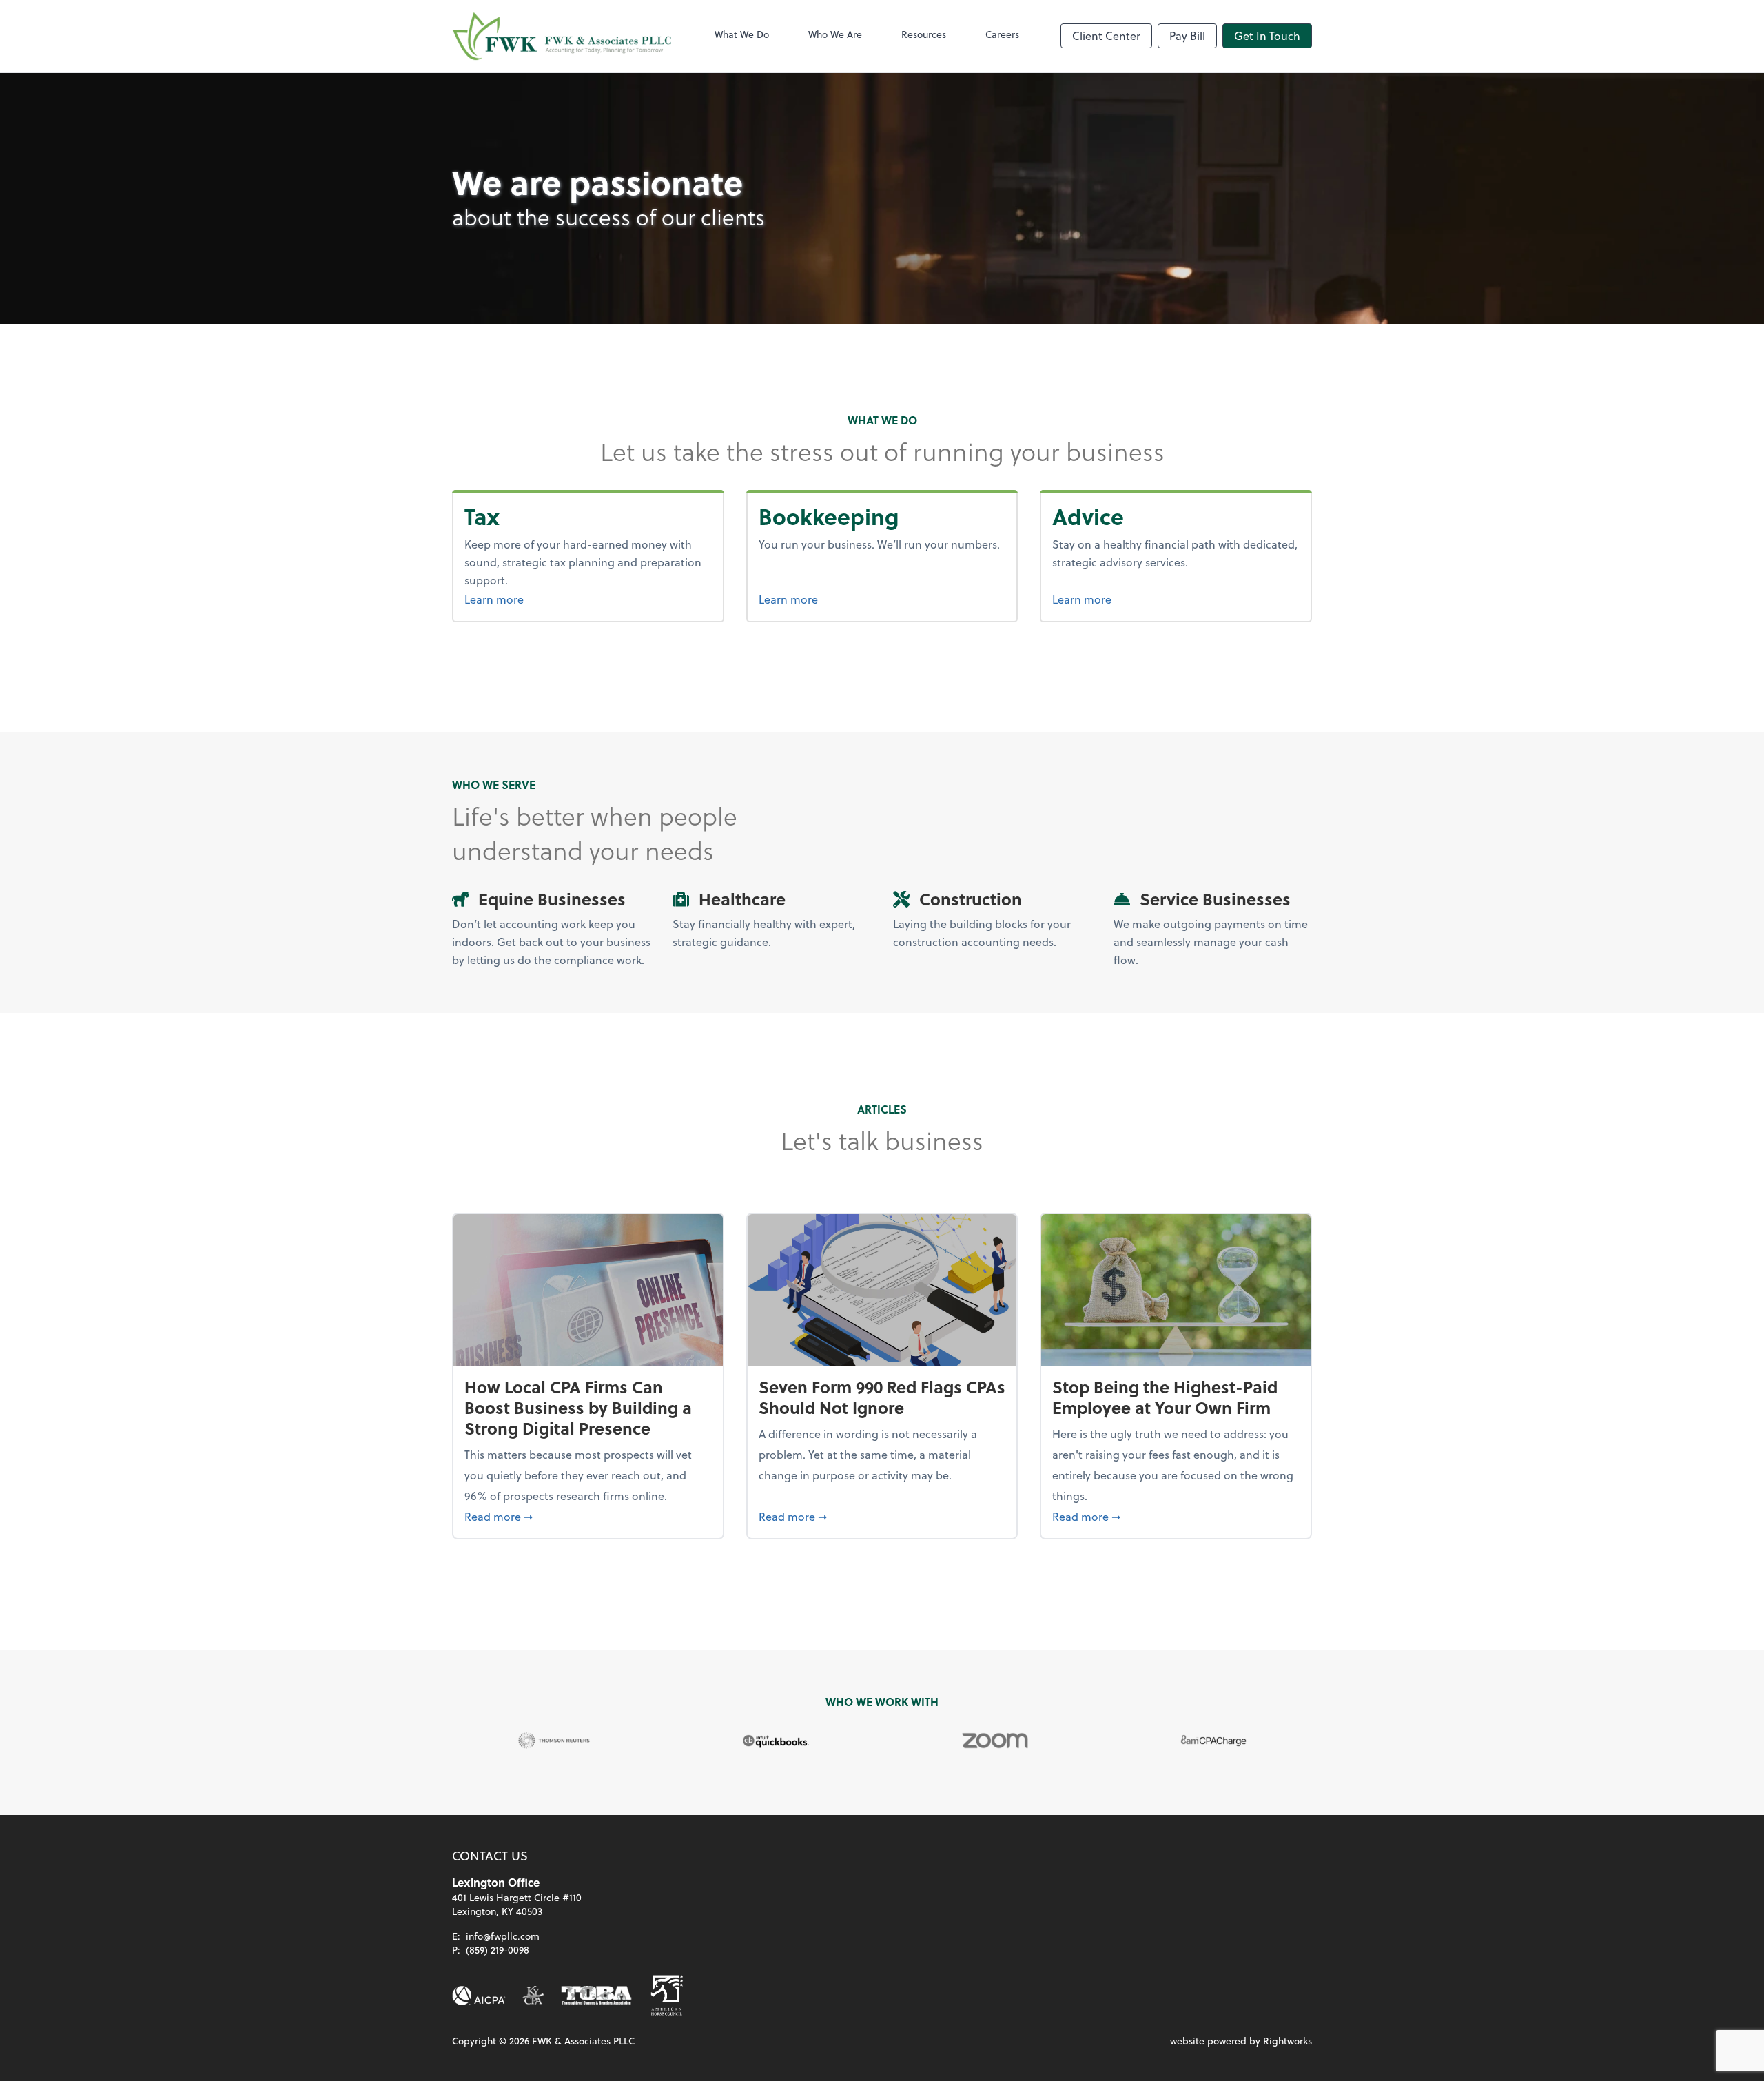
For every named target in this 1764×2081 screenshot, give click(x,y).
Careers (1002, 34)
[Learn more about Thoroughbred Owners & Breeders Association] (596, 1996)
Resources (924, 34)
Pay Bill (1187, 35)
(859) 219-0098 (498, 1950)
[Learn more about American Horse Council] (667, 1996)
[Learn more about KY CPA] (533, 1996)
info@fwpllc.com (503, 1936)
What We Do (742, 34)
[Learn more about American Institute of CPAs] (479, 1996)
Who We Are (835, 34)
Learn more (520, 599)
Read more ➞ (588, 1516)
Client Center (1106, 35)
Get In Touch (1267, 35)
